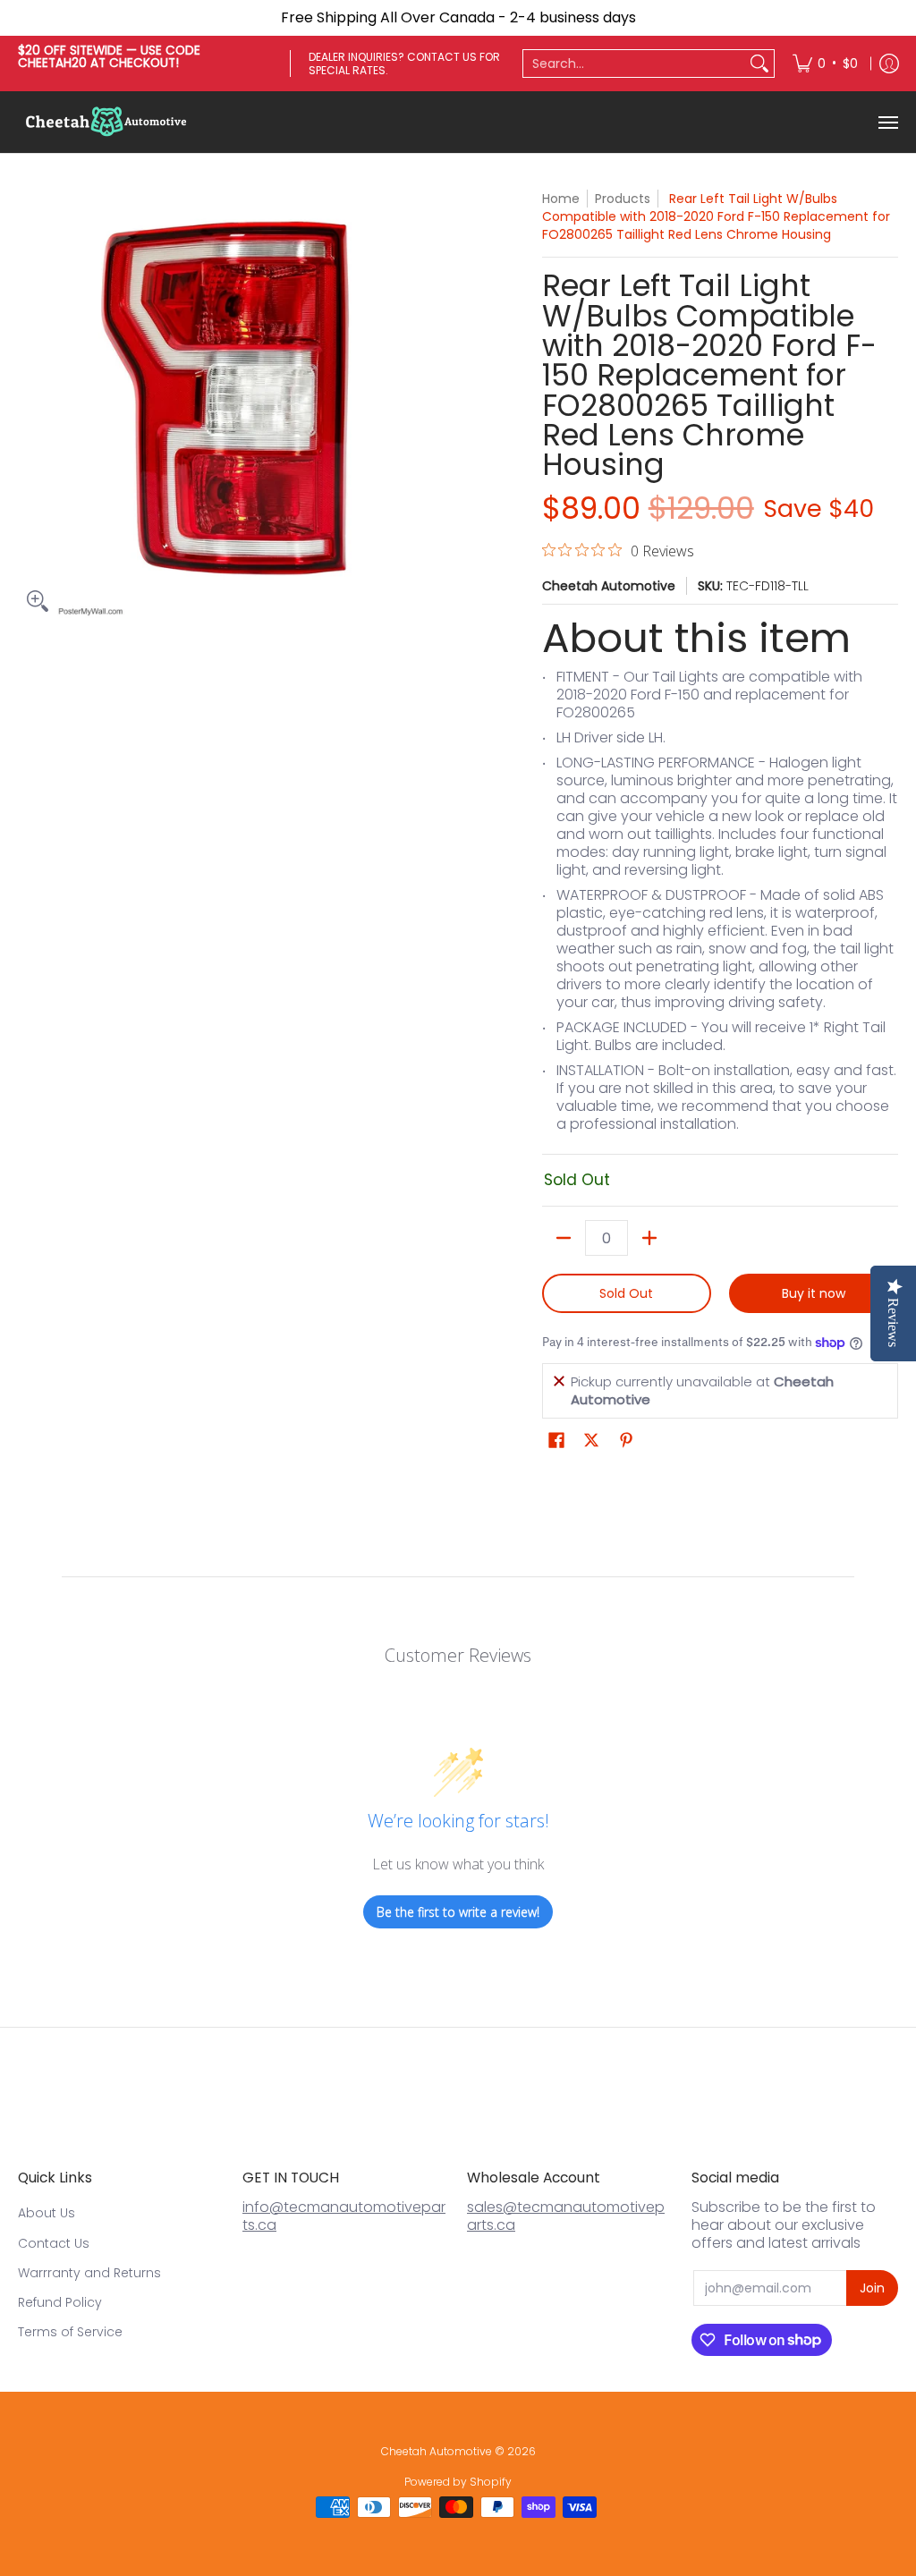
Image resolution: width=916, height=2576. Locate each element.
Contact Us (54, 2243)
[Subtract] (564, 1238)
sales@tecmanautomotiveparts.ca (566, 2216)
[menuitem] (825, 64)
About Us (47, 2213)
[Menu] (887, 122)
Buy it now (814, 1293)
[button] (556, 1441)
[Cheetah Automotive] (107, 122)
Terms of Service (70, 2332)
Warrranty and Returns (89, 2273)
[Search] (759, 64)
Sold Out (626, 1293)
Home (561, 199)
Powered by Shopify (458, 2482)
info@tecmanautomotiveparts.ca (344, 2216)
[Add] (649, 1238)
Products (623, 199)
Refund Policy (60, 2302)
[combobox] (634, 64)
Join (872, 2288)
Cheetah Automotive (609, 586)
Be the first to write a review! (458, 1912)
